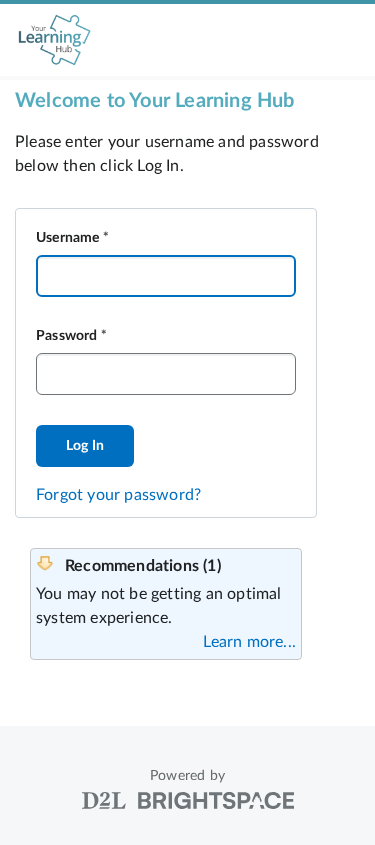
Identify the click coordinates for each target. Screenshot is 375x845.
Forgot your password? (118, 495)
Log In (85, 446)
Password (67, 336)
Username (68, 238)
